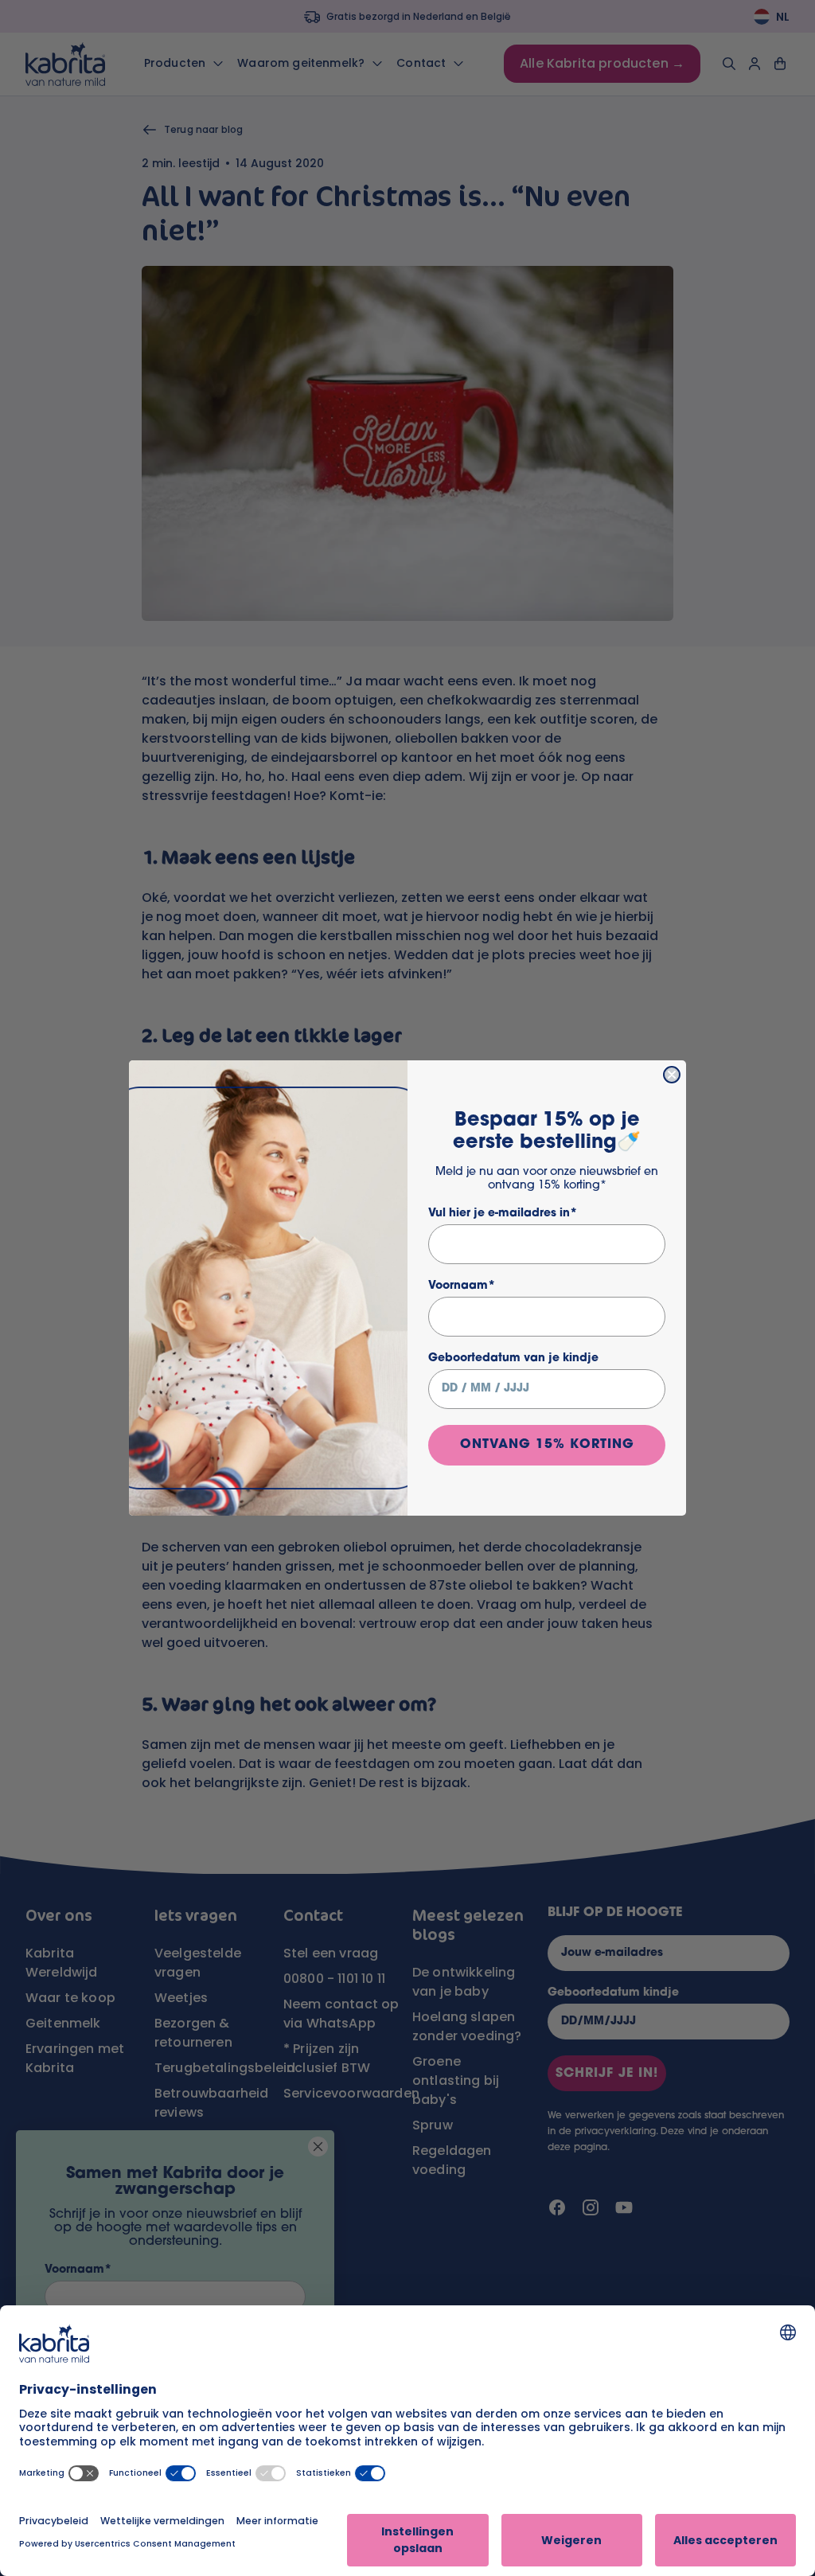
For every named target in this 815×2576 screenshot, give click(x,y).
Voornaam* (462, 1286)
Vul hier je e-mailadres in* (503, 1214)
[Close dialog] (672, 1075)
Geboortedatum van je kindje (513, 1358)
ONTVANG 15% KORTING (547, 1445)
